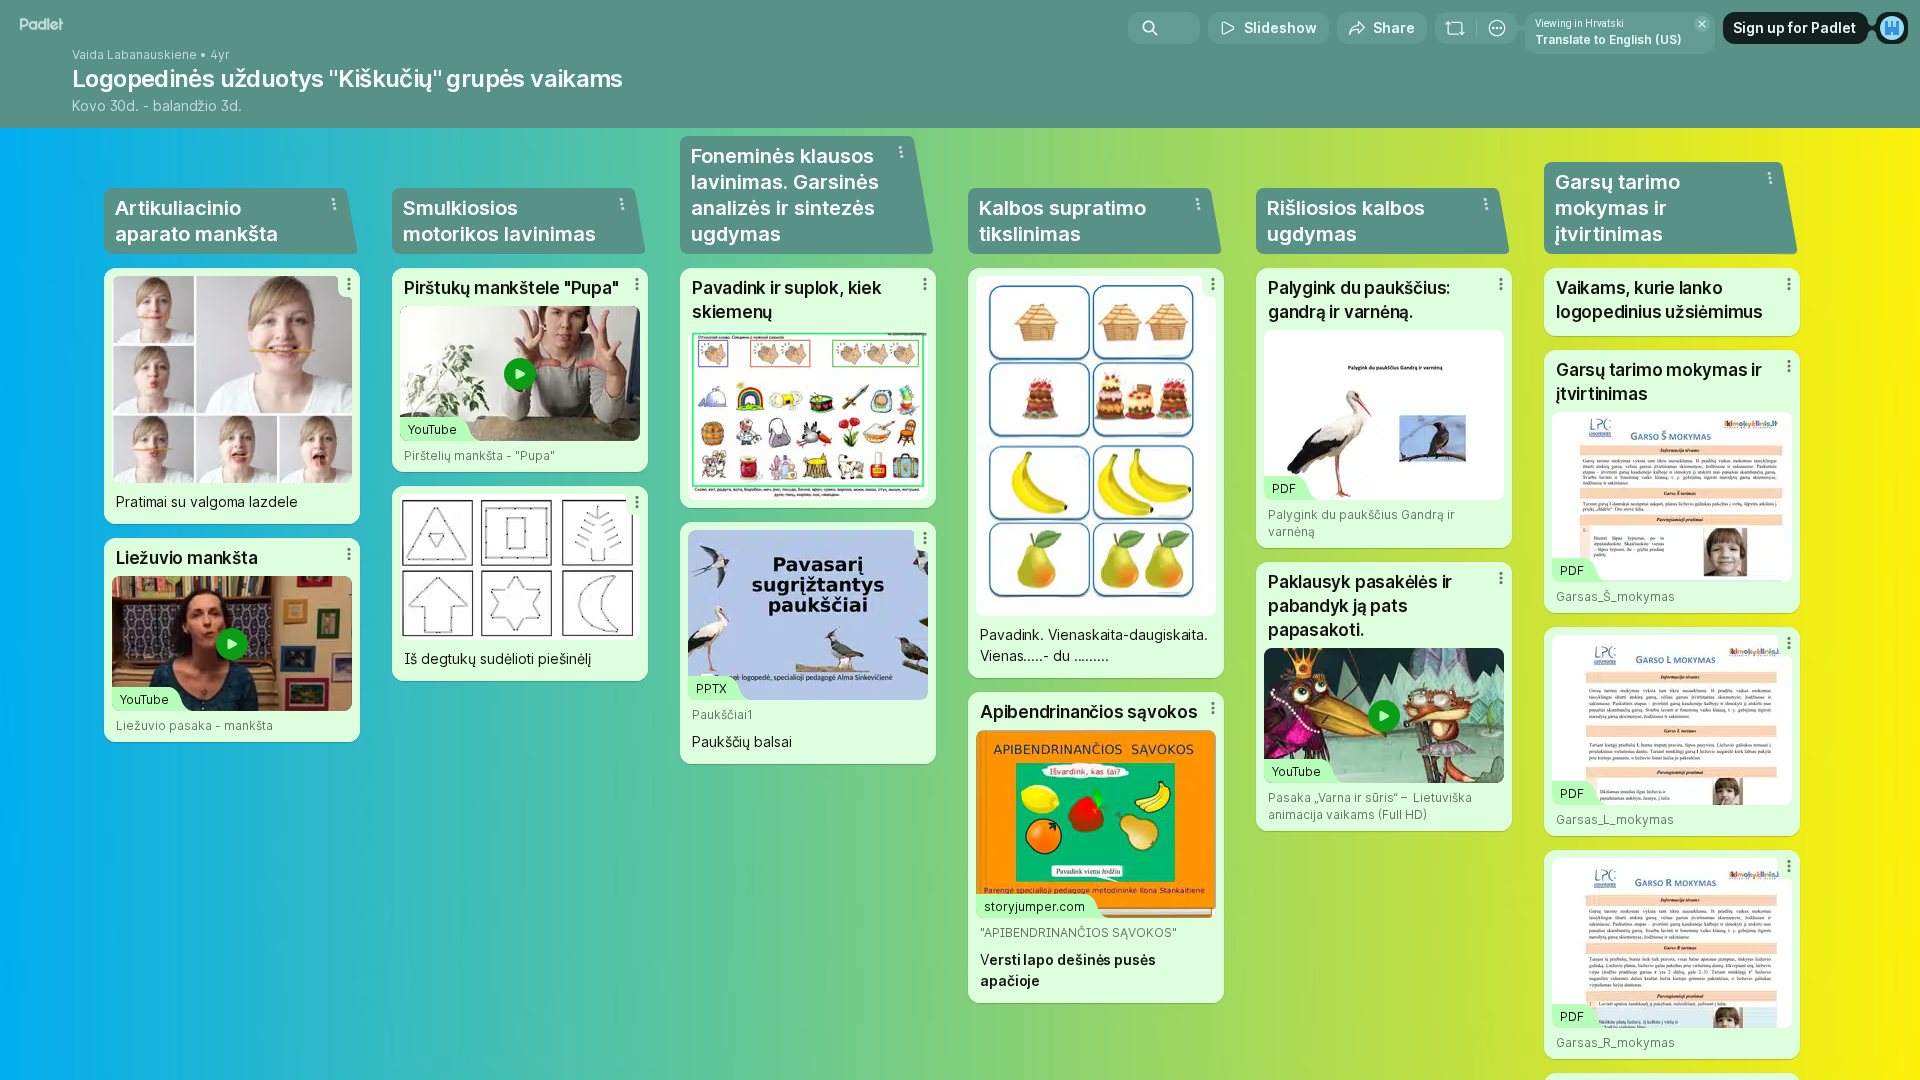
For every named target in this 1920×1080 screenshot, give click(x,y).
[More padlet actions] (1497, 28)
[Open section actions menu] (334, 204)
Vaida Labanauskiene (134, 55)
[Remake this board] (1455, 28)
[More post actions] (349, 284)
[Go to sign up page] (1892, 28)
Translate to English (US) (1608, 39)
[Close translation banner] (1702, 24)
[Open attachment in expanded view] (232, 379)
